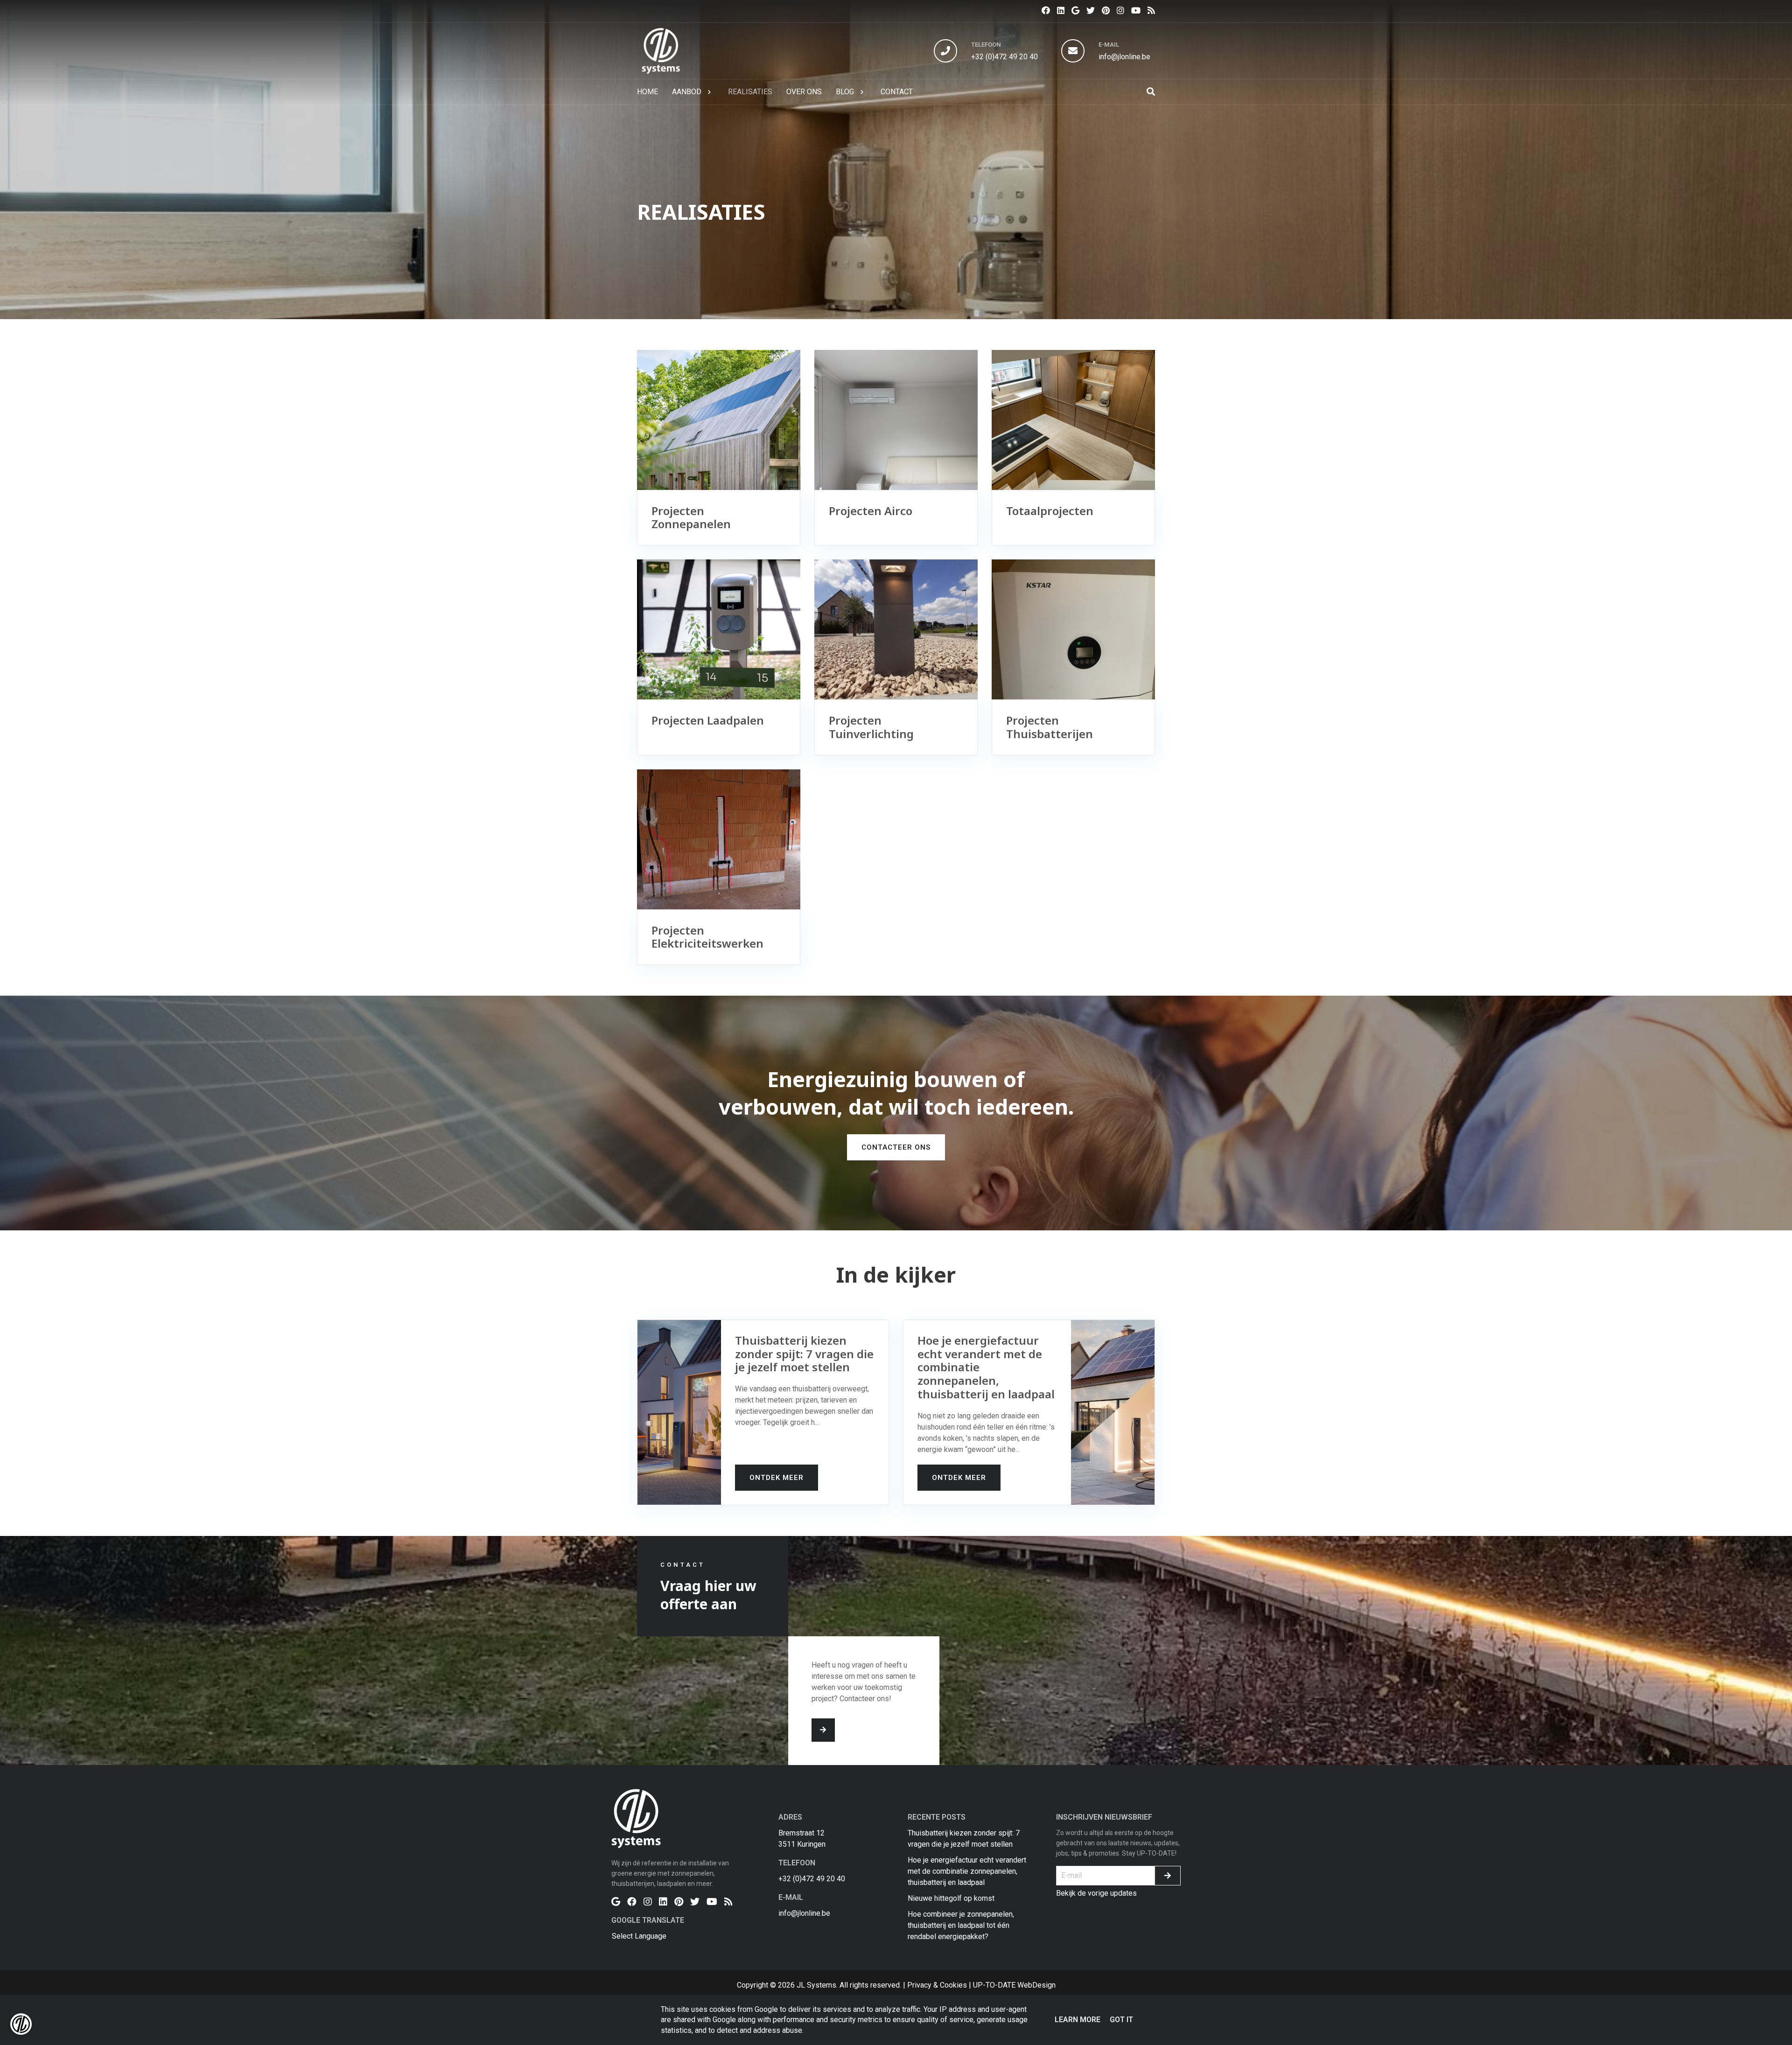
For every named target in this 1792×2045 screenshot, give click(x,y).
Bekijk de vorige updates (1096, 1893)
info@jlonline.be (1124, 57)
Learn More (1078, 2020)
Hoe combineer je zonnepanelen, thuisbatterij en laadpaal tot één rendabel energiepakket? (961, 1925)
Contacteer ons (896, 1147)
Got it (1121, 2020)
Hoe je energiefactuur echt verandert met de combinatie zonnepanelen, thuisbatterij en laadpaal (967, 1871)
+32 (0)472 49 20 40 (1004, 57)
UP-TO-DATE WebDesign (1014, 1985)
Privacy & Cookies (937, 1985)
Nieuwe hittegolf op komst (951, 1898)
